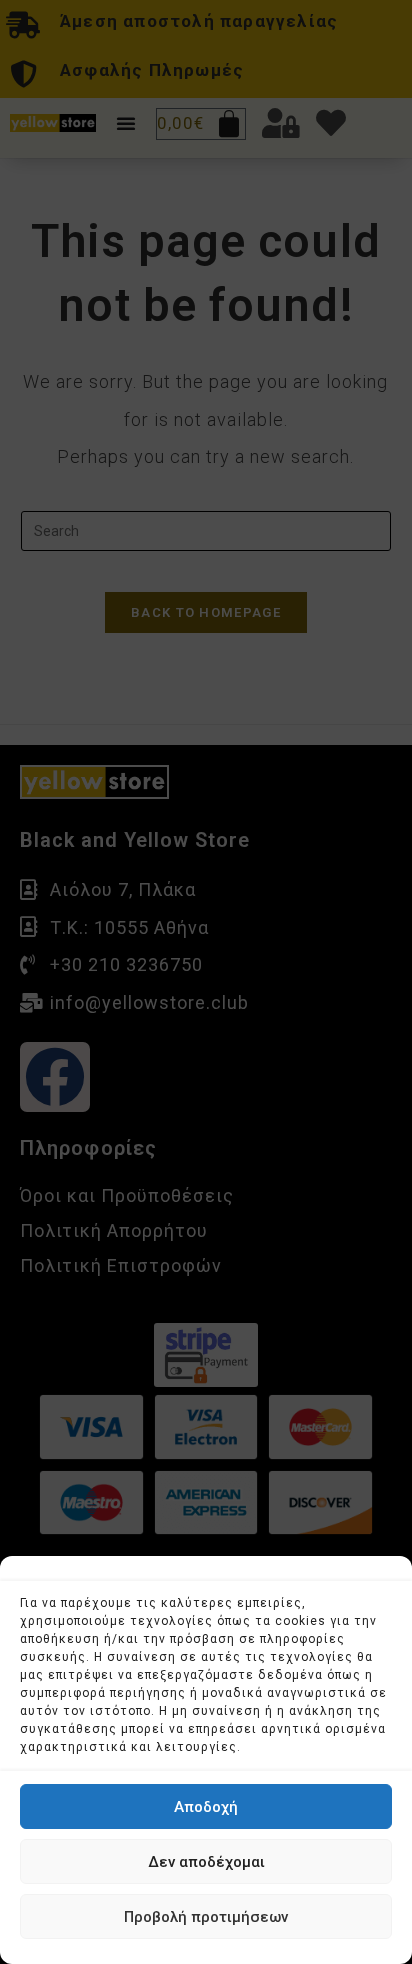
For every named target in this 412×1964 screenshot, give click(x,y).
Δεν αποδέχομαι (206, 1862)
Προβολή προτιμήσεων (206, 1917)
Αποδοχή (206, 1807)
